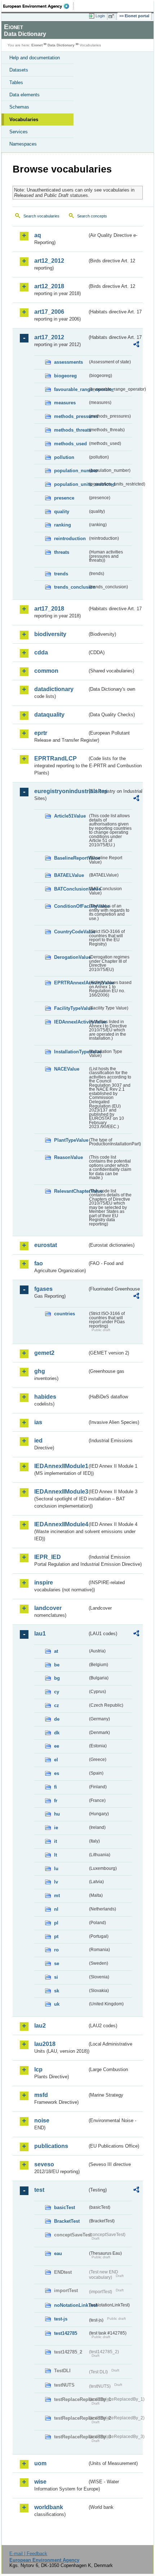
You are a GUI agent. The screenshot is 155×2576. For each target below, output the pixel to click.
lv (56, 1882)
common (46, 671)
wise (40, 2482)
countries (65, 1314)
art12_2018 (49, 286)
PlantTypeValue (71, 1140)
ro (56, 1950)
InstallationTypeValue (71, 1052)
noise (42, 2120)
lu (56, 1869)
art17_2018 (49, 609)
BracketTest (67, 2221)
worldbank (49, 2507)
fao (39, 1263)
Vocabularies (24, 119)
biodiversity (50, 634)
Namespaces (23, 144)
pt (56, 1936)
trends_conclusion (71, 587)
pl (56, 1923)
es (57, 1773)
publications (51, 2146)
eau (58, 2253)
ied (38, 1441)
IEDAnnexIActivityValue (71, 1022)
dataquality (49, 715)
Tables (16, 82)
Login (100, 16)
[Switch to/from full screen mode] (112, 16)
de (57, 1719)
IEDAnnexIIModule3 (61, 1492)
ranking (63, 525)
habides (45, 1397)
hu (57, 1814)
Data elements (25, 95)
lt (56, 1855)
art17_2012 (49, 337)
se (57, 1963)
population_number (71, 471)
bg (57, 1678)
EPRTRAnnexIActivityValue (71, 983)
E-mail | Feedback (28, 2554)
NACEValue (67, 1069)
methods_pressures (71, 416)
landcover (48, 1608)
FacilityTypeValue (71, 1008)
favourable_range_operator (71, 389)
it (56, 1841)
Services (19, 132)
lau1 (40, 1634)
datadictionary (54, 689)
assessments (68, 362)
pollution (64, 457)
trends (61, 574)
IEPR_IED (48, 1557)
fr (56, 1801)
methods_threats (71, 430)
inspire (44, 1583)
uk (57, 2004)
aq (38, 235)
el (56, 1760)
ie (56, 1828)
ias (38, 1422)
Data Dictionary (61, 45)
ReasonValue (68, 1157)
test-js (61, 2319)
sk (57, 1991)
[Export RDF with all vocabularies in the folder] (136, 345)
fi (56, 1787)
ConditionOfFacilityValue (71, 906)
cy (57, 1692)
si (56, 1977)
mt (57, 1896)
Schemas (19, 107)
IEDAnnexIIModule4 (61, 1524)
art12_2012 (49, 261)
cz (57, 1705)
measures (65, 403)
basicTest (65, 2207)
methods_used (70, 444)
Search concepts (92, 216)
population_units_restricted (71, 484)
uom (40, 2463)
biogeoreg (65, 376)
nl (56, 1909)
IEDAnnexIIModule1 (61, 1466)
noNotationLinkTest (71, 2305)
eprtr (41, 733)
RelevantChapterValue (71, 1191)
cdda (41, 652)
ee (57, 1746)
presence (64, 498)
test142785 (66, 2333)
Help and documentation (35, 58)
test (39, 2190)
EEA (38, 6)
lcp (38, 2069)
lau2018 (45, 2044)
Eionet (37, 45)
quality (62, 512)
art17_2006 (49, 312)
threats (62, 552)
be (57, 1665)
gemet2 (44, 1353)
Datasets (19, 70)
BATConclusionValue (71, 889)
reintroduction (70, 539)
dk (57, 1733)
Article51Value (70, 816)
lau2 (40, 2026)
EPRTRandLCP (56, 758)
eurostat (46, 1245)
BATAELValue (69, 875)
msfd (41, 2095)
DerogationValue (71, 957)
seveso (44, 2164)
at (56, 1651)
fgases (43, 1289)
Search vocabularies (41, 216)
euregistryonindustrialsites (61, 791)
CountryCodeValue (71, 932)
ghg (40, 1371)
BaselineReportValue (71, 858)
